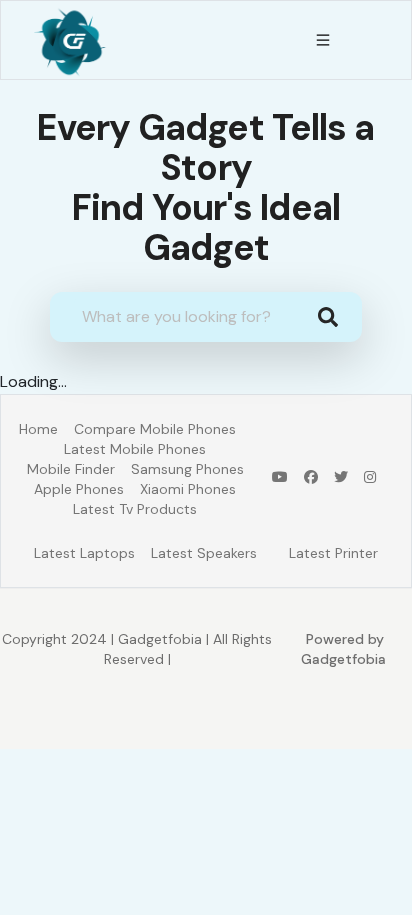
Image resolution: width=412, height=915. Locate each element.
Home (38, 429)
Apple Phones (79, 489)
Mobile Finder (71, 469)
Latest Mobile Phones (135, 449)
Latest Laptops (84, 553)
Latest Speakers (204, 553)
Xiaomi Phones (188, 489)
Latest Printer (333, 553)
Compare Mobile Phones (155, 429)
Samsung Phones (187, 469)
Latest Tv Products (135, 509)
